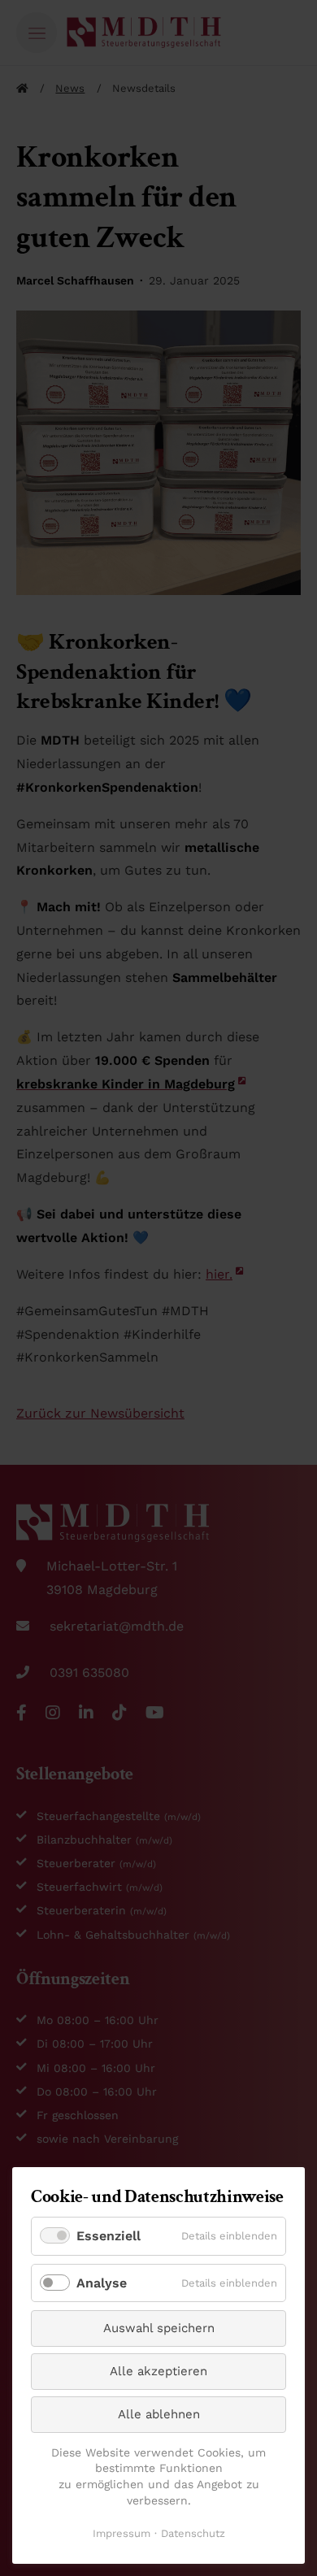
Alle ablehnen (159, 2414)
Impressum (122, 2533)
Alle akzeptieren (158, 2371)
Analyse (102, 2283)
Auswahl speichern (159, 2328)
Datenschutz (193, 2533)
